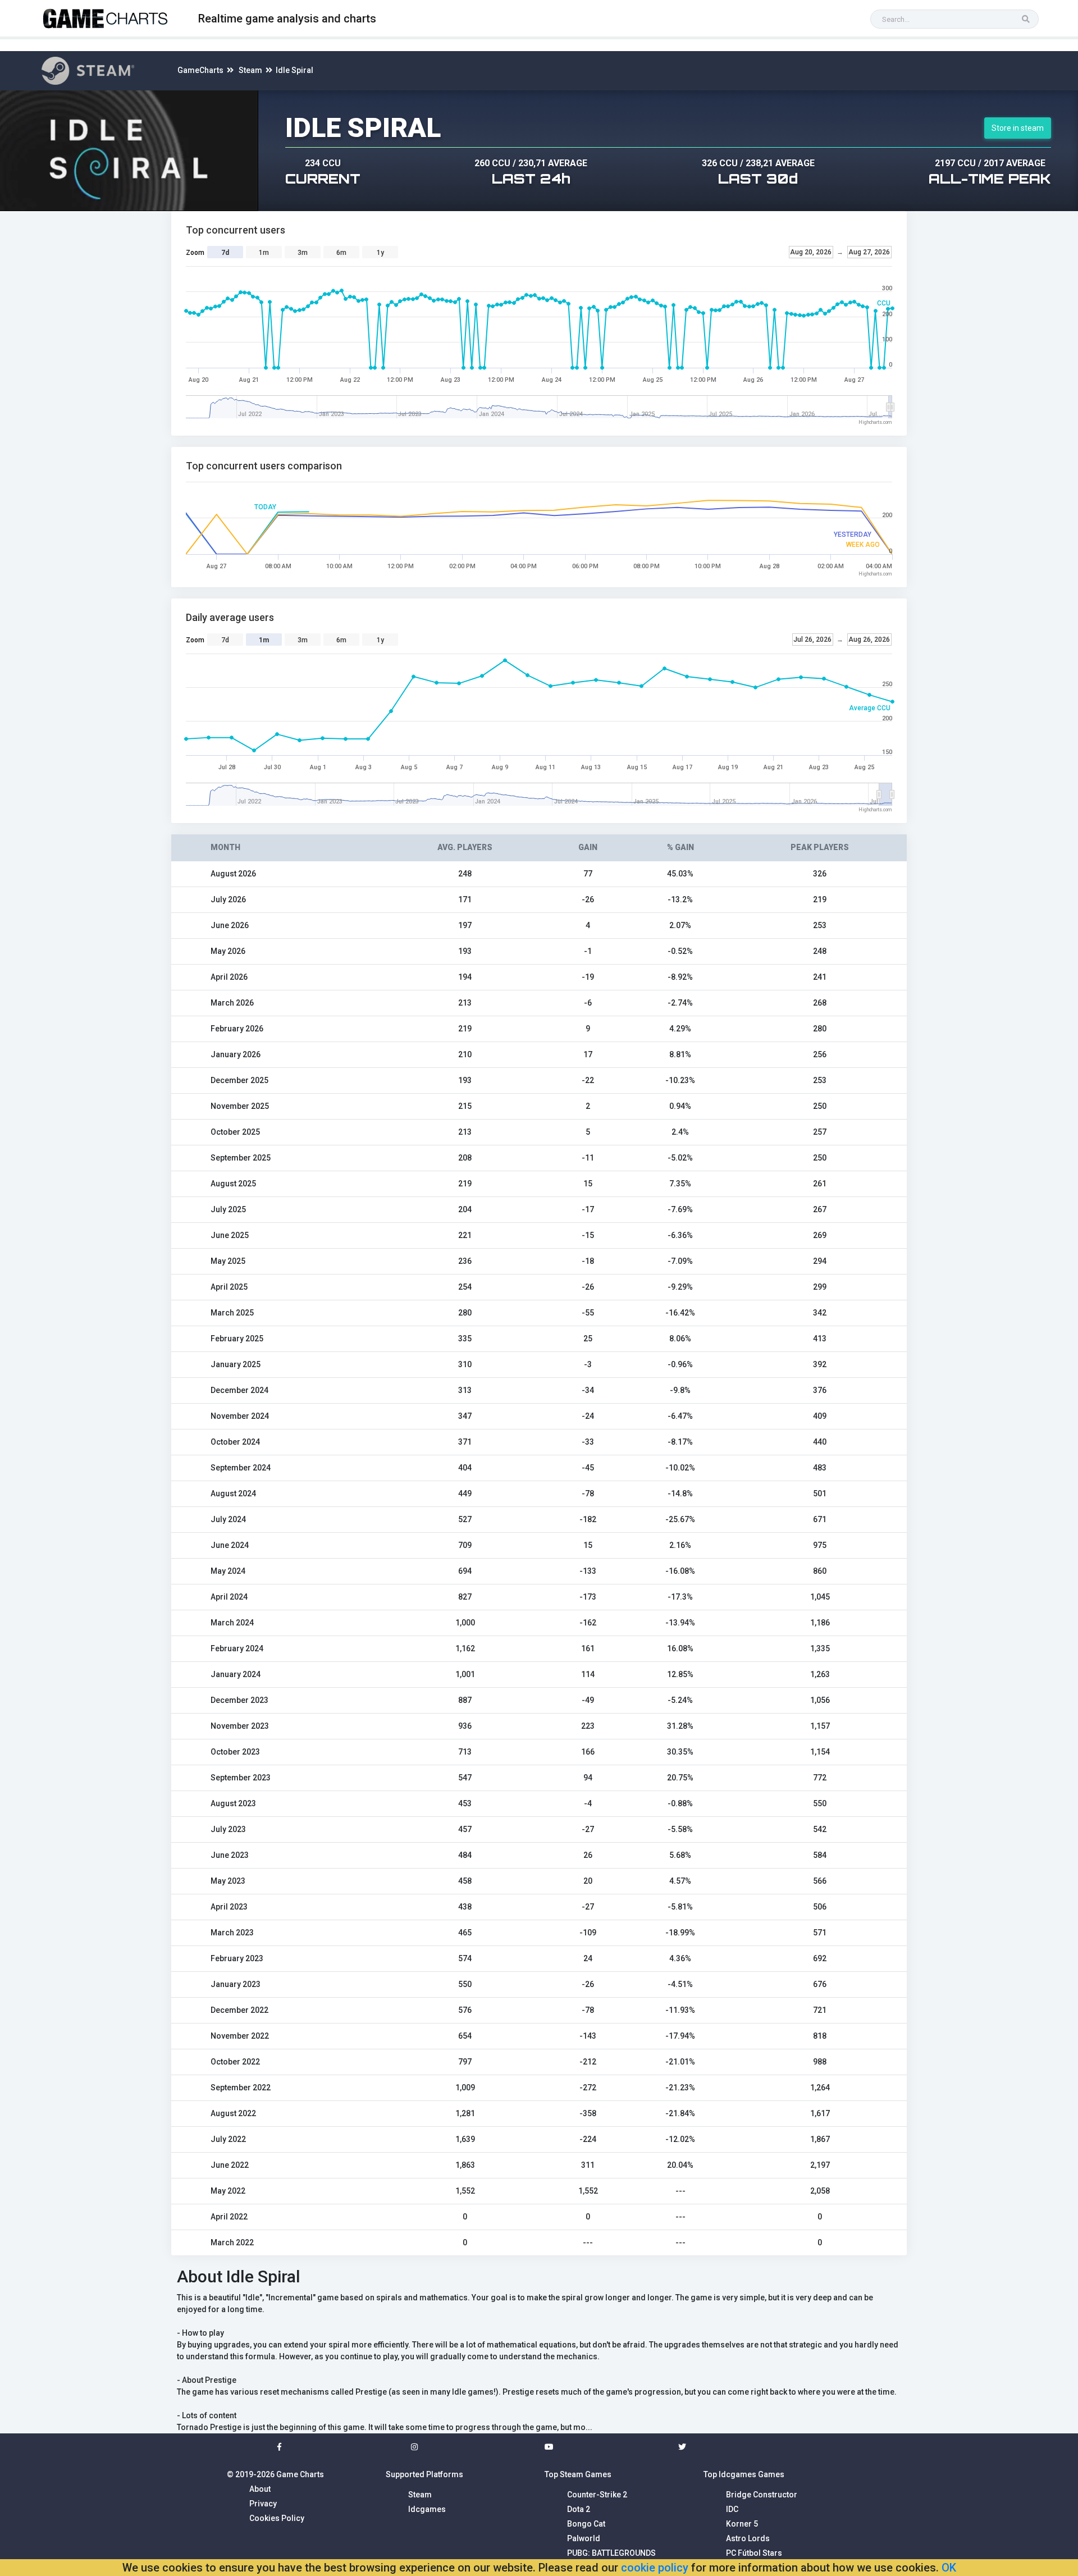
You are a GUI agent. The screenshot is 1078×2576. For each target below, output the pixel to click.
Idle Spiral (294, 70)
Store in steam (1018, 128)
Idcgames (427, 2509)
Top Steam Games (578, 2474)
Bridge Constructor (762, 2495)
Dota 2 (579, 2509)
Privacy (263, 2504)
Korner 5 (742, 2524)
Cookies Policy (277, 2518)
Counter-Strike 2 (597, 2495)
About (260, 2489)
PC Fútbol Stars (754, 2553)
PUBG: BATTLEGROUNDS (611, 2553)
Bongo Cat (586, 2524)
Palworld (584, 2538)
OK (949, 2568)
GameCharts (200, 70)
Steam (250, 70)
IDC (732, 2509)
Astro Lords (748, 2538)
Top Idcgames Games (744, 2474)
